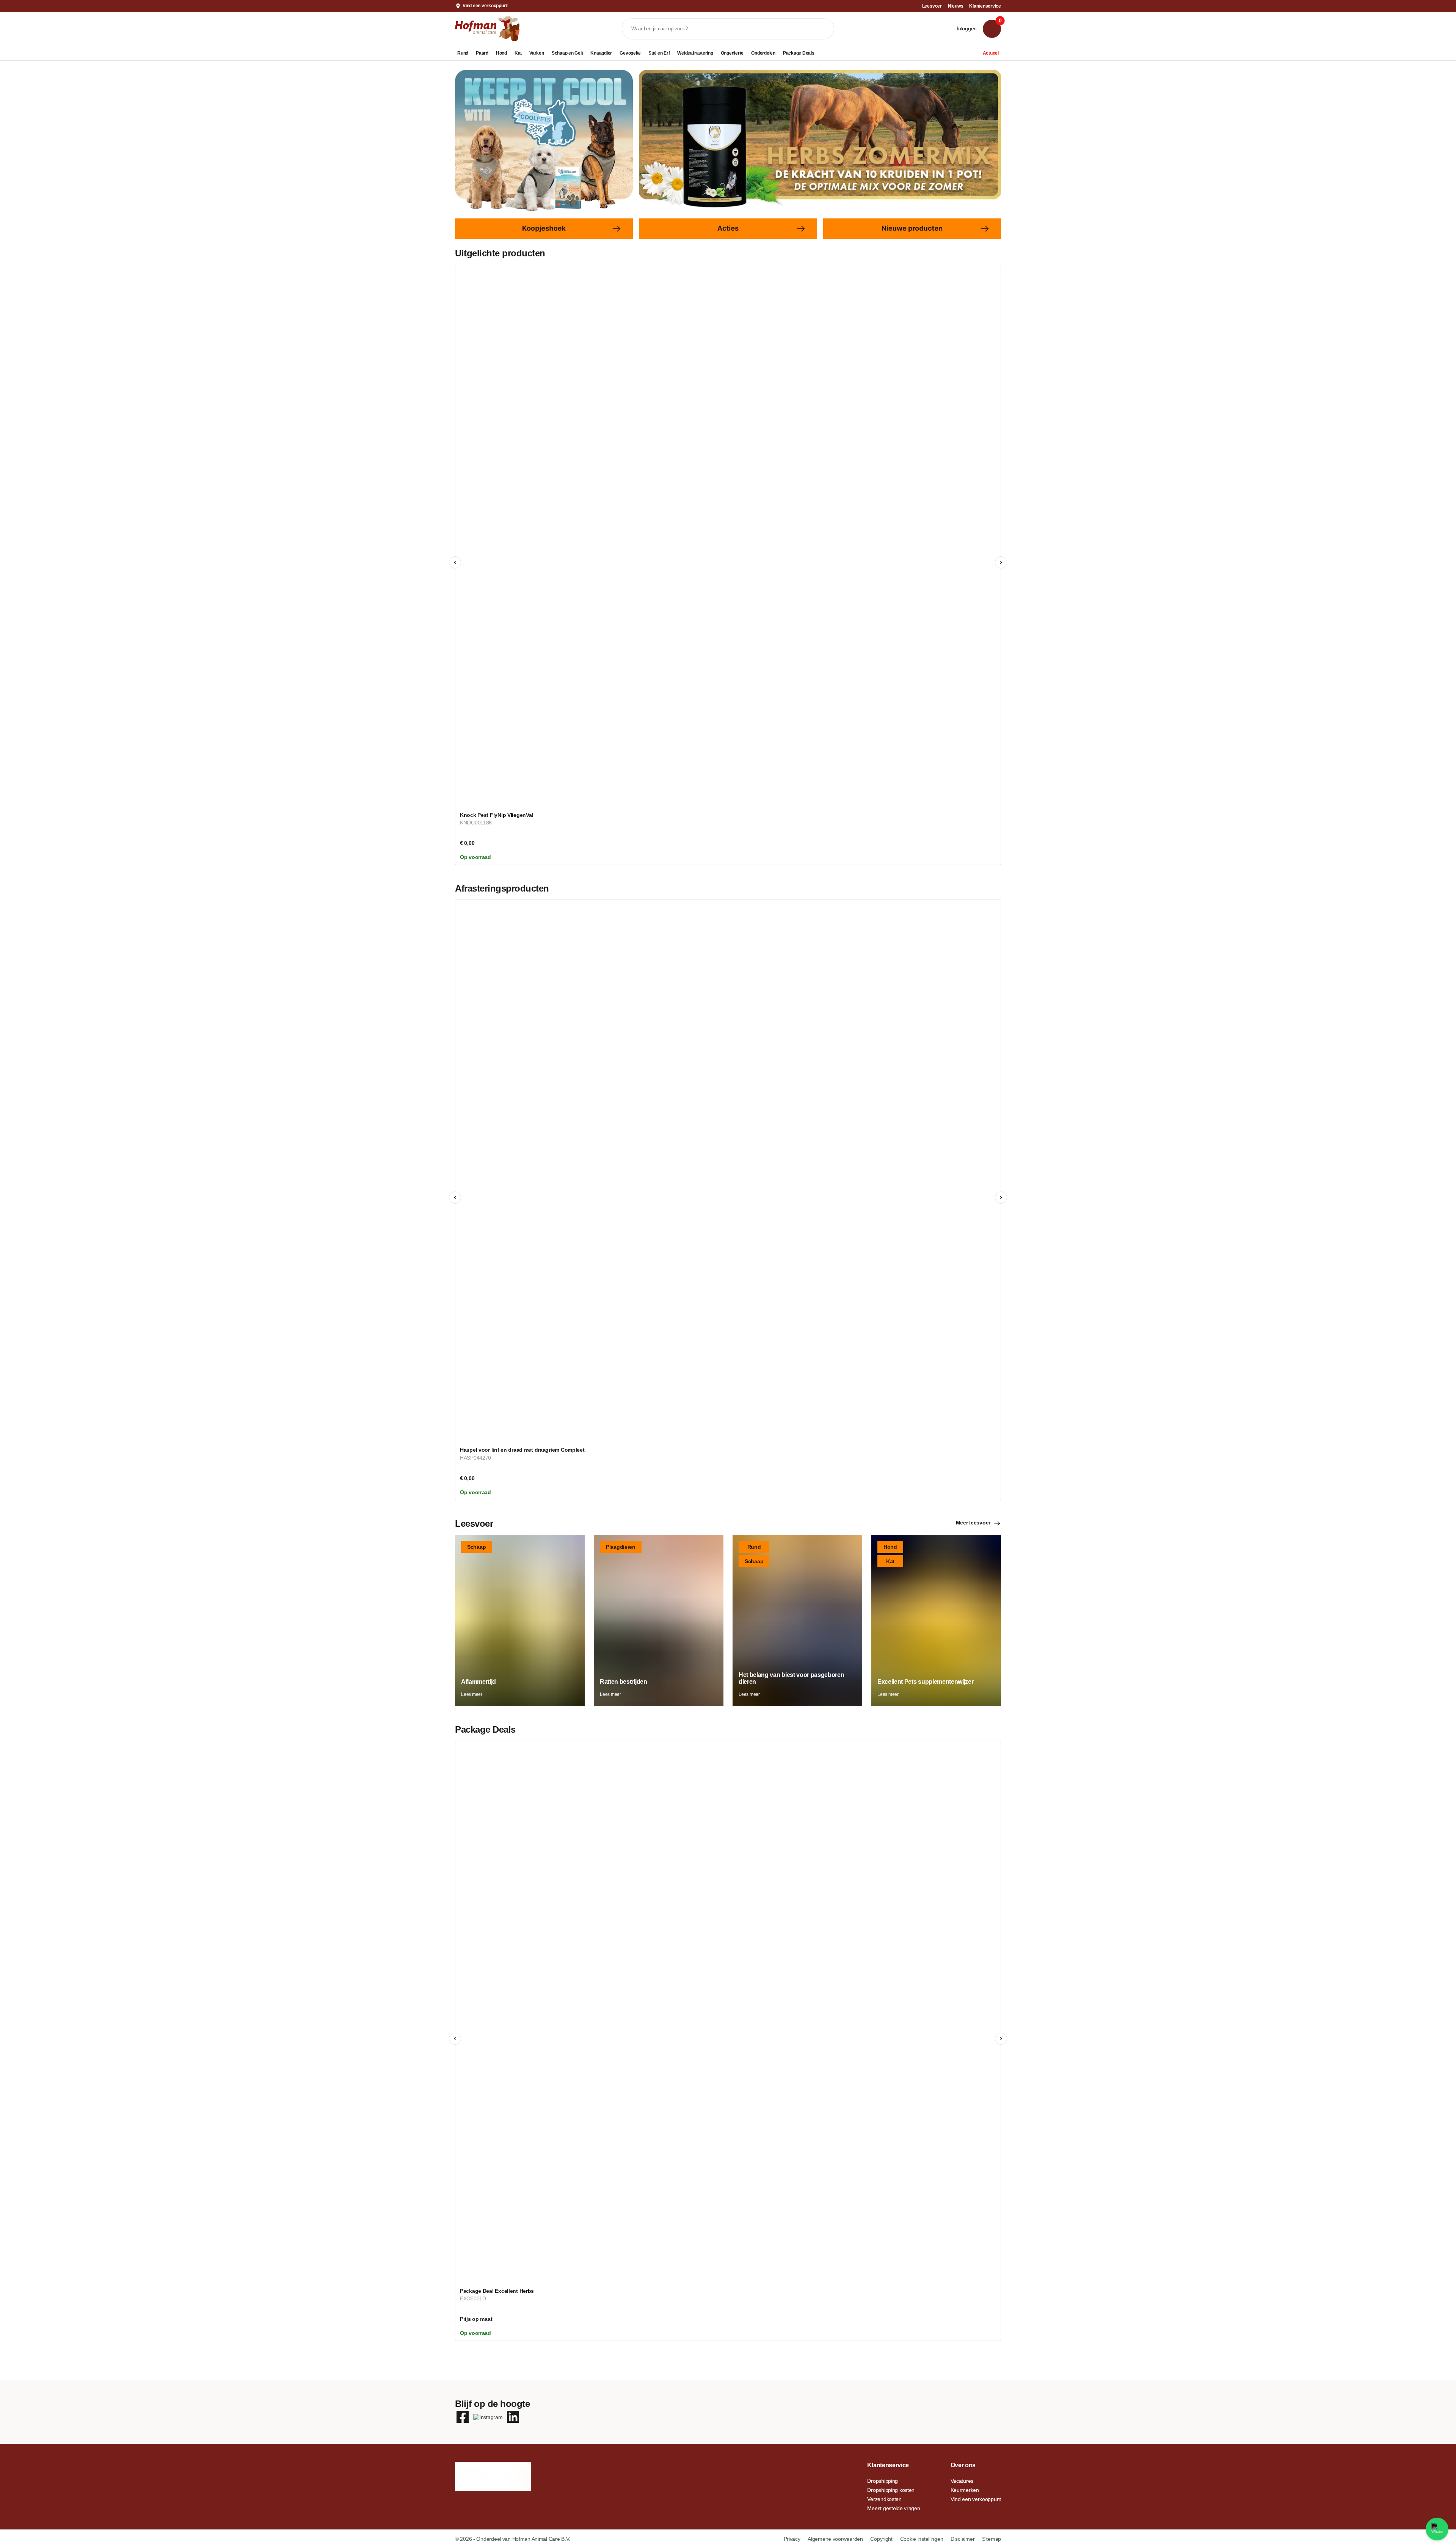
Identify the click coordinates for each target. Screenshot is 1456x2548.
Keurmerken (965, 2490)
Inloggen (967, 28)
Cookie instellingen (922, 2539)
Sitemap (992, 2539)
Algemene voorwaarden (836, 2539)
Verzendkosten (884, 2499)
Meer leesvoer (973, 1523)
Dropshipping (883, 2481)
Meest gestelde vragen (894, 2508)
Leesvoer (932, 6)
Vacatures (962, 2481)
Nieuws (956, 6)
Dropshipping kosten (891, 2490)
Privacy (793, 2539)
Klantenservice (985, 6)
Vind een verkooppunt (485, 6)
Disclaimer (963, 2539)
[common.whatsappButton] (1437, 2529)
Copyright (882, 2539)
